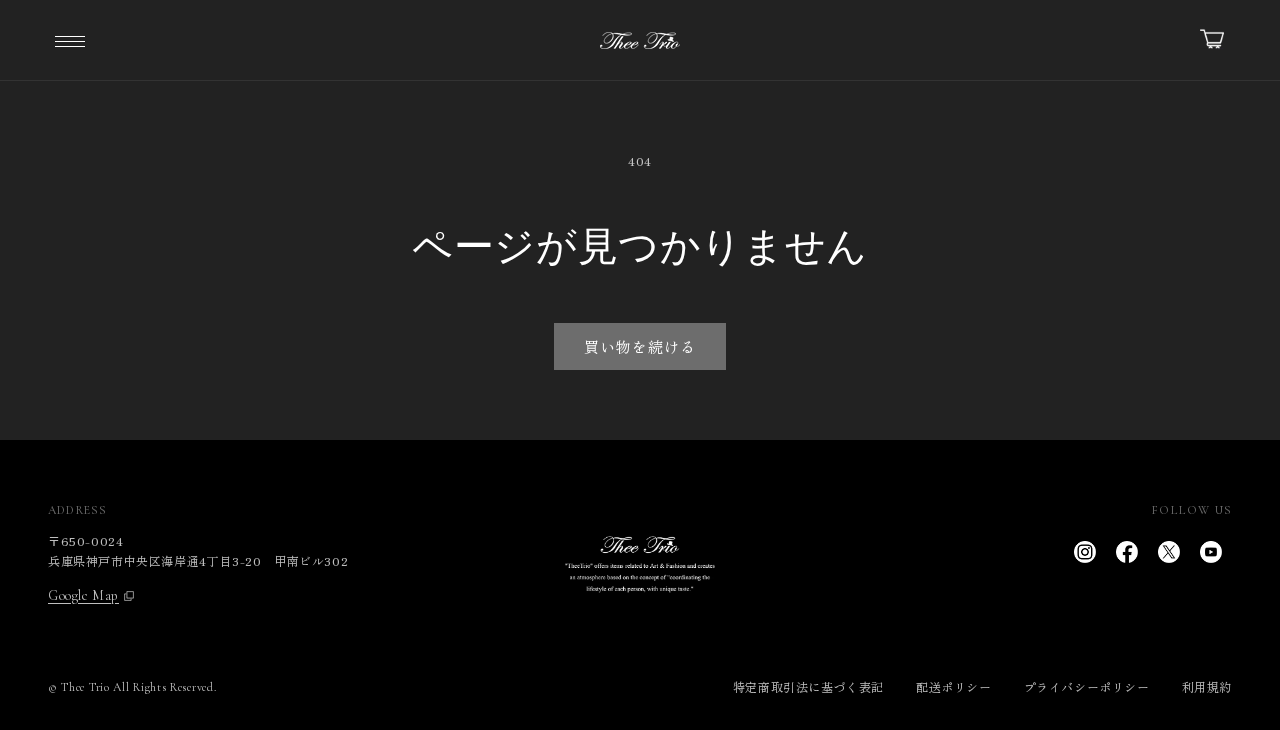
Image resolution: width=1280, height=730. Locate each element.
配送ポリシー (954, 686)
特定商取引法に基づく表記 (808, 686)
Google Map (83, 596)
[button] (70, 40)
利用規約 (1207, 686)
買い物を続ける (640, 346)
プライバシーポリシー (1087, 686)
